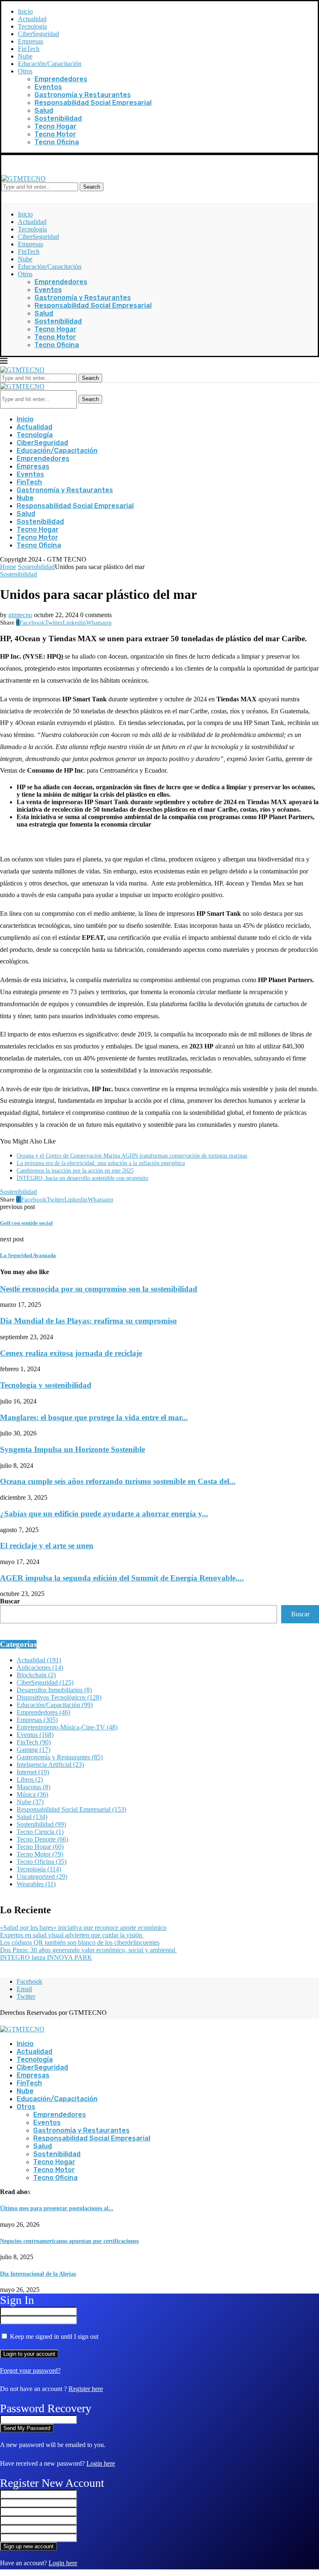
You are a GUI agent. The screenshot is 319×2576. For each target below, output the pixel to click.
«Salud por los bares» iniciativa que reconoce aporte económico (83, 1928)
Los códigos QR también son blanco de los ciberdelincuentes (80, 1942)
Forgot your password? (30, 2370)
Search (92, 187)
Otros (25, 71)
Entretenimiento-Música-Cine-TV (67, 1727)
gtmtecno (20, 615)
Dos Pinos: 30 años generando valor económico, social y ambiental (88, 1950)
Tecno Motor (55, 134)
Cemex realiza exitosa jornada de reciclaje (71, 1353)
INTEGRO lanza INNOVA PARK (46, 1957)
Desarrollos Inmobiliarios (54, 1690)
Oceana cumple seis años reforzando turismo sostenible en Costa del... (118, 1481)
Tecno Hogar (55, 126)
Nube (25, 56)
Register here (86, 2389)
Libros (30, 1779)
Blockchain (36, 1675)
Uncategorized (42, 1877)
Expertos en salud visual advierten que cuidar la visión (72, 1935)
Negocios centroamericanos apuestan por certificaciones (69, 2241)
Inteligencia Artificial (50, 1765)
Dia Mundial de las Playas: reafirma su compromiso (88, 1321)
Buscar (10, 1601)
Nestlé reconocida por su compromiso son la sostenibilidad (99, 1289)
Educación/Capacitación (50, 64)
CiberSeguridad (38, 34)
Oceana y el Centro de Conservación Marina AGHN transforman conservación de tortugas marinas (132, 1156)
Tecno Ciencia (40, 1832)
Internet (33, 1772)
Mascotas (33, 1787)
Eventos (48, 87)
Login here (101, 2463)
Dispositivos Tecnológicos (59, 1697)
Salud (44, 111)
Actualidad (32, 19)
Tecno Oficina (57, 142)
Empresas (31, 41)
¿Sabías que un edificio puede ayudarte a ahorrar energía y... (104, 1514)
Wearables (36, 1884)
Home (8, 567)
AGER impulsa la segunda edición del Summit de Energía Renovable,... (122, 1578)
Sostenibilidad (58, 118)
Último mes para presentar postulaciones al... (57, 2208)
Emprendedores (61, 79)
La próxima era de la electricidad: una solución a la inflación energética (101, 1163)
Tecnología (32, 26)
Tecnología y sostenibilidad (46, 1385)
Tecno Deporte (42, 1839)
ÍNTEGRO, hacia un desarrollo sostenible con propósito (82, 1178)
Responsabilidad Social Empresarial (93, 103)
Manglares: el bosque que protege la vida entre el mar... (94, 1417)
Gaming (33, 1750)
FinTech (29, 49)
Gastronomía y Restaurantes (83, 95)
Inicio (25, 11)
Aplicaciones (40, 1667)
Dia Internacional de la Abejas (38, 2274)
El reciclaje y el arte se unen (47, 1546)
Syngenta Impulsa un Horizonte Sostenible (72, 1449)
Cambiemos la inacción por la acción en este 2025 (75, 1171)
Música (32, 1794)
